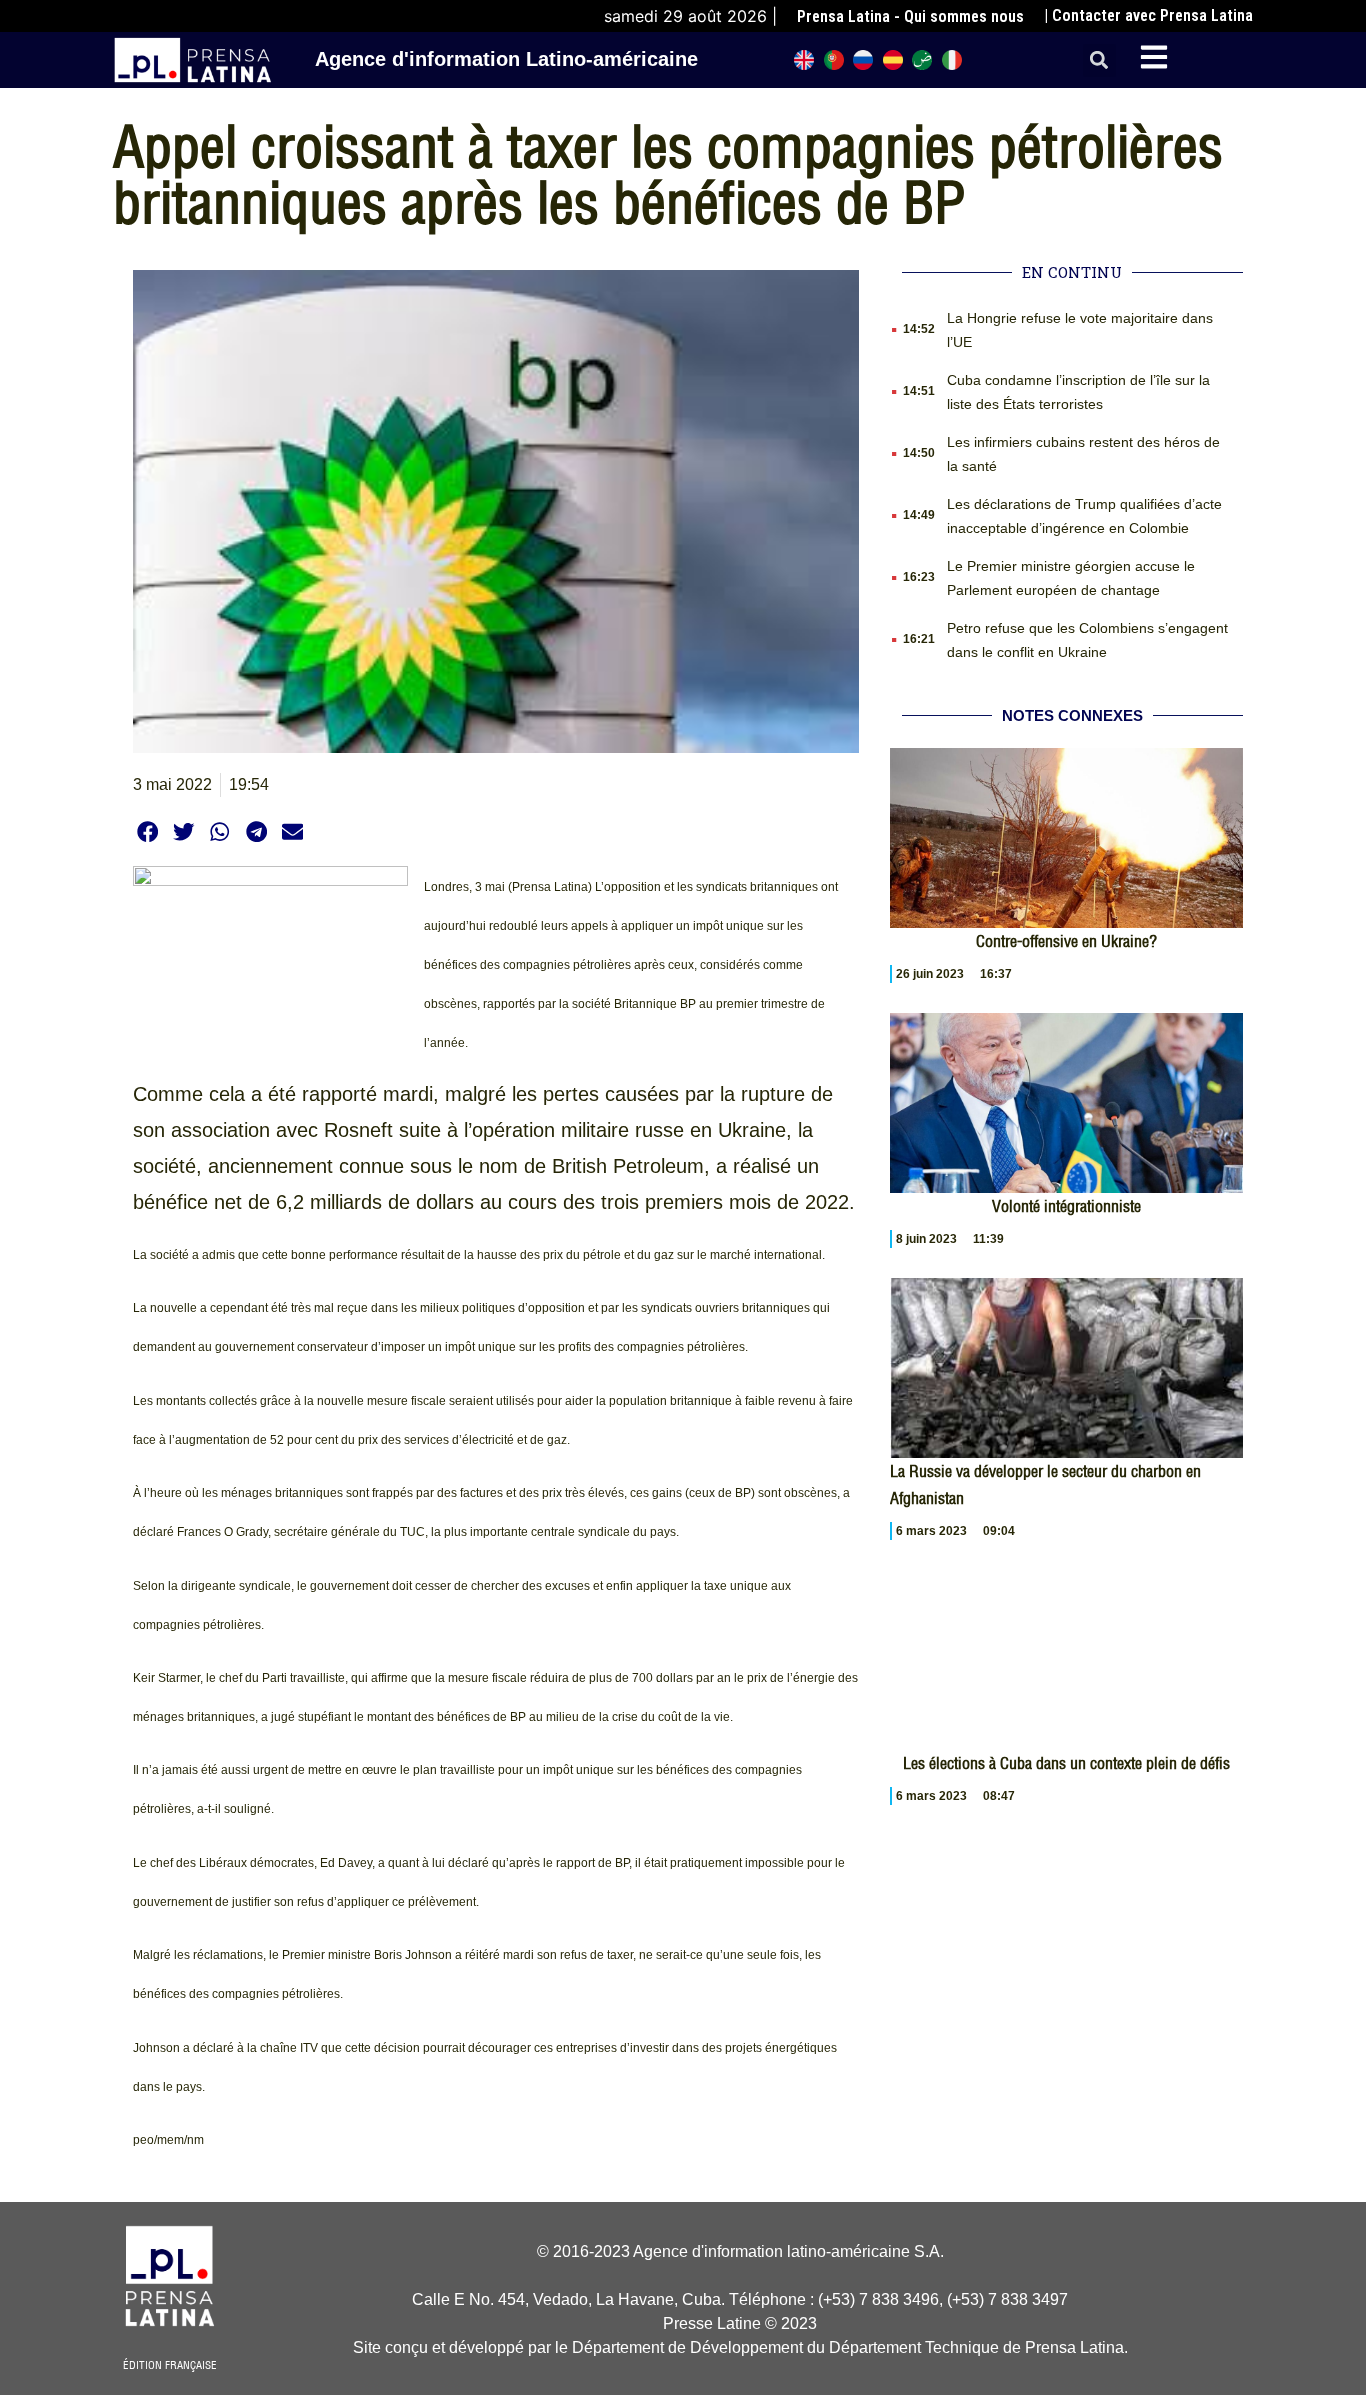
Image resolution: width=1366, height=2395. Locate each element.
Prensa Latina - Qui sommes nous (910, 16)
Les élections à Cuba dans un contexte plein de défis (1066, 1763)
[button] (1099, 60)
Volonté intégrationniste (1066, 1206)
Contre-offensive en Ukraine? (1066, 941)
